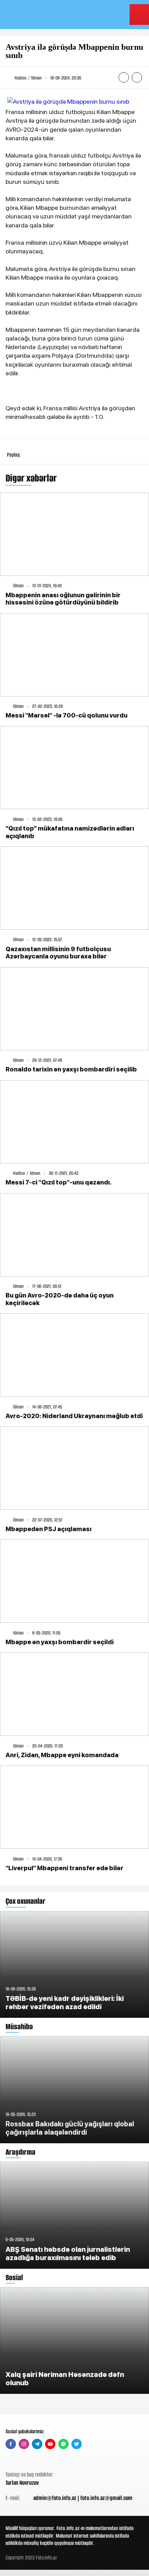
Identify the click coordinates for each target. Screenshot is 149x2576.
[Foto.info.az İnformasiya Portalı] (49, 15)
